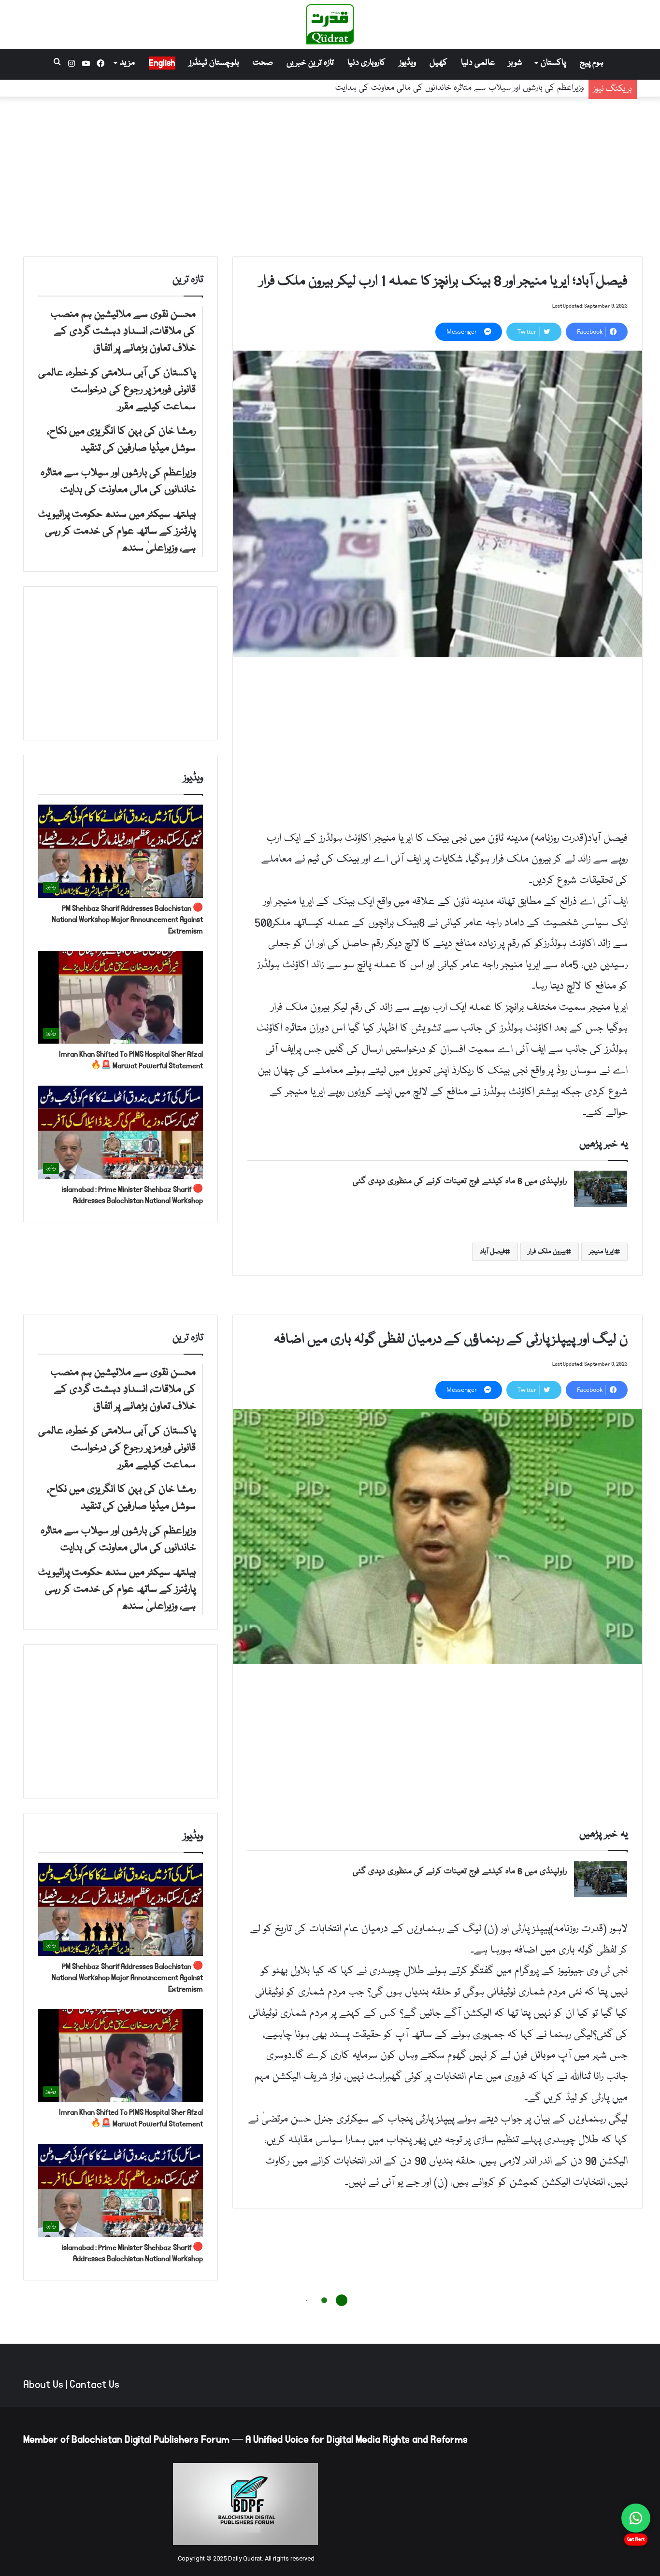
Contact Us (94, 2385)
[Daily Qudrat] (330, 24)
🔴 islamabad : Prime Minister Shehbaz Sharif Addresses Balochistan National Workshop (132, 1195)
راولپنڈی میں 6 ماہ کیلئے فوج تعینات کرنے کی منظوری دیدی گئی (460, 1182)
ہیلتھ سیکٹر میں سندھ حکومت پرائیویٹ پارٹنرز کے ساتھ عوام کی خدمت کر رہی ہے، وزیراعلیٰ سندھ (420, 82)
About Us (43, 2385)
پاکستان (553, 63)
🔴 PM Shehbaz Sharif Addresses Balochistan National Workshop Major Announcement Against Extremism (127, 920)
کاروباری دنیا (366, 63)
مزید (127, 63)
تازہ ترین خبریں (310, 63)
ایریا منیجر (602, 1252)
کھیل (438, 63)
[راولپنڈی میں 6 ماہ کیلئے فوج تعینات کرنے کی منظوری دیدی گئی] (601, 1189)
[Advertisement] (330, 174)
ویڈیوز (408, 63)
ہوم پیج (592, 63)
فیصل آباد (492, 1252)
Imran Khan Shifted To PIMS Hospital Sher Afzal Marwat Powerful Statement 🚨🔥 (131, 1060)
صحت (263, 63)
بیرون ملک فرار (547, 1252)
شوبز (515, 63)
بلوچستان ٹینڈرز (214, 63)
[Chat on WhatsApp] (636, 2518)
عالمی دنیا (478, 63)
